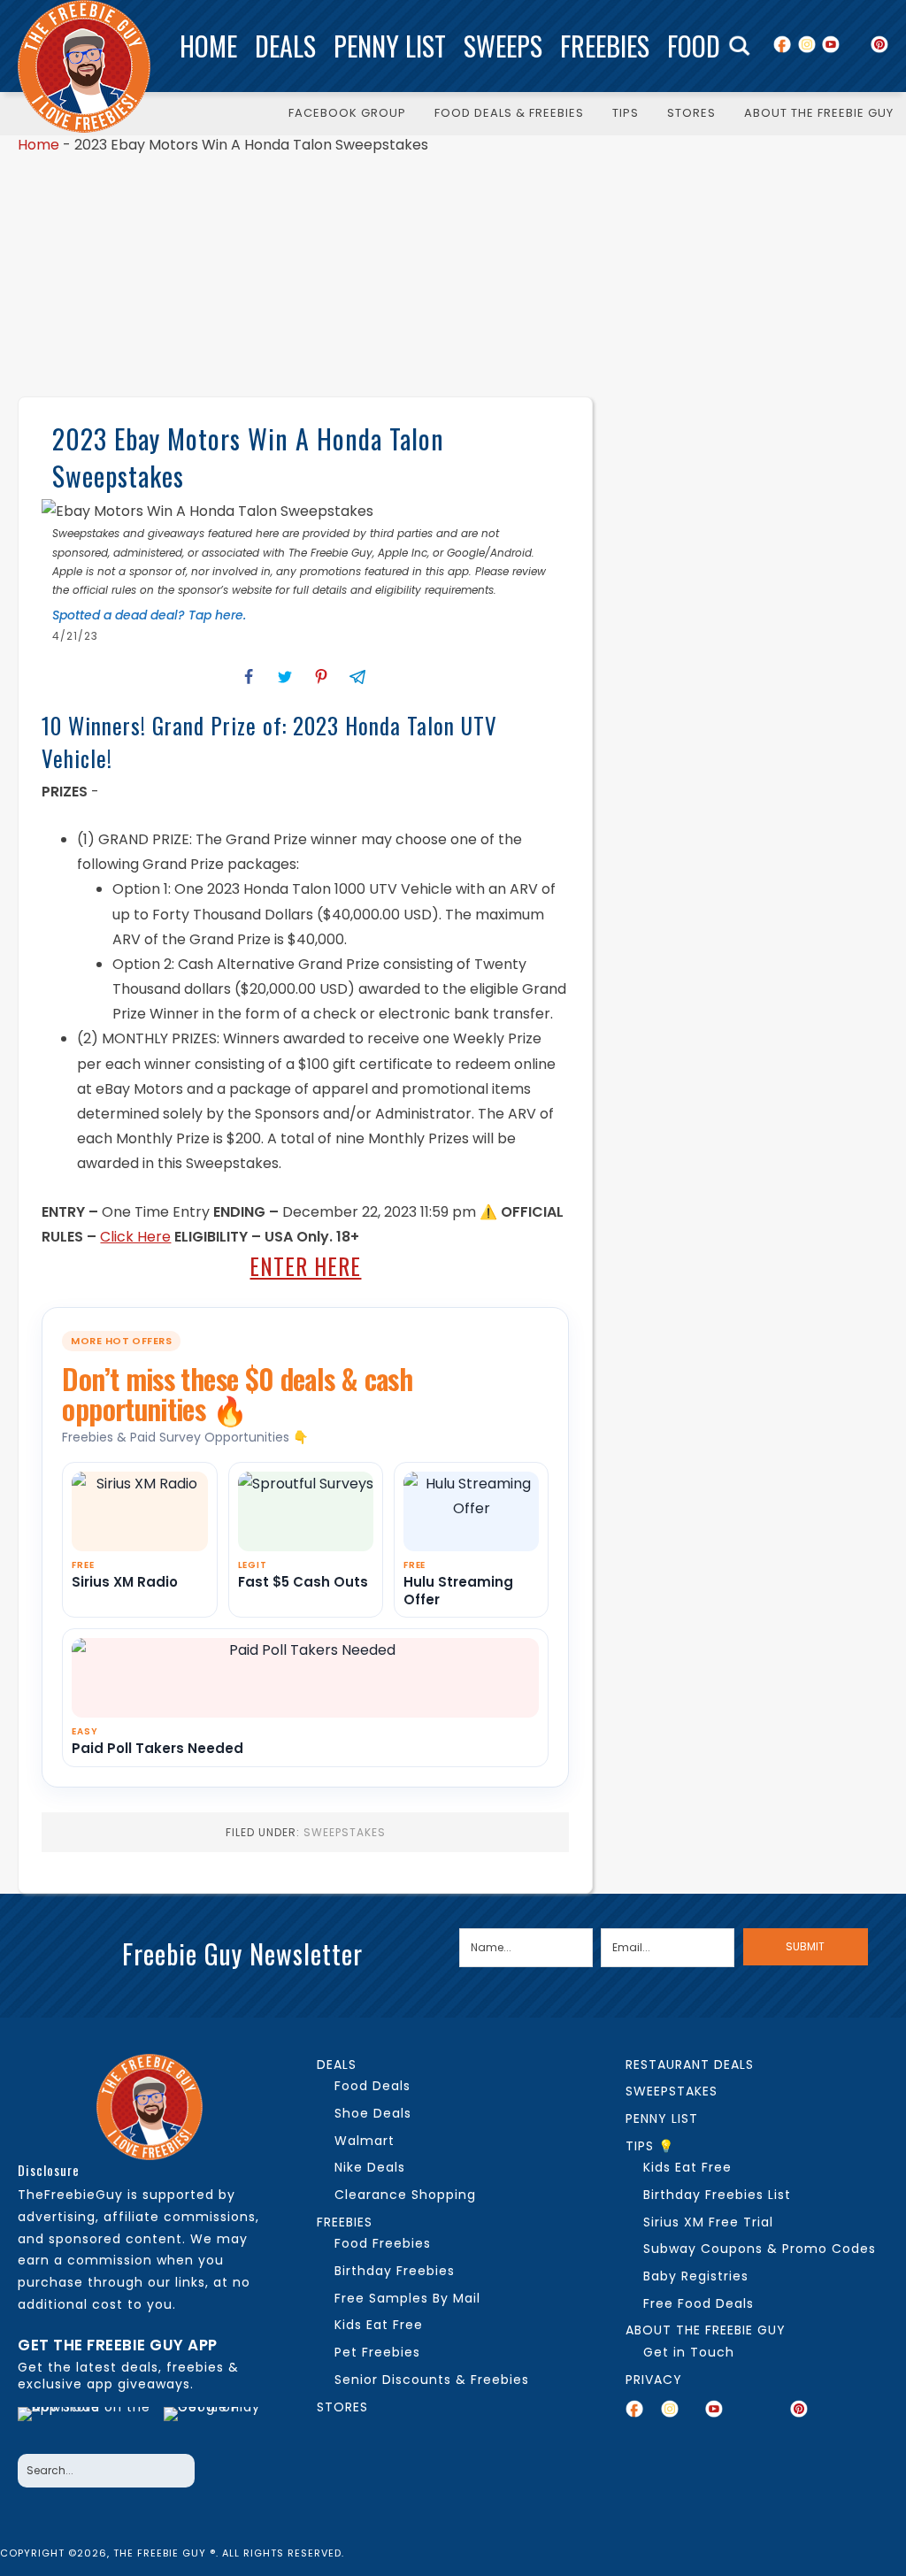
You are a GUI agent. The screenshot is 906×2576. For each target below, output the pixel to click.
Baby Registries (696, 2276)
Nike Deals (370, 2167)
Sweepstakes (345, 1832)
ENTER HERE (305, 1266)
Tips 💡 (650, 2146)
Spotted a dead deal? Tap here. (149, 615)
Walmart (365, 2141)
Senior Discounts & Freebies (432, 2380)
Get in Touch (689, 2352)
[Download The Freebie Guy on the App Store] (85, 2426)
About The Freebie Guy (706, 2330)
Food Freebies (383, 2243)
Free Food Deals (699, 2303)
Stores (342, 2407)
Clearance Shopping (405, 2195)
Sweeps (503, 46)
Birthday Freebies (395, 2271)
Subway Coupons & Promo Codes (760, 2249)
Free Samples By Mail (407, 2298)
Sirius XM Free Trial (708, 2222)
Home (208, 46)
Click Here (135, 1237)
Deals (285, 46)
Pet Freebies (377, 2352)
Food (694, 46)
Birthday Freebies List (717, 2195)
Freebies (605, 46)
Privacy (654, 2380)
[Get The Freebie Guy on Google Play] (217, 2426)
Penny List (390, 46)
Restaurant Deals (690, 2065)
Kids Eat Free (379, 2325)
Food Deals (372, 2086)
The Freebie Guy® (84, 66)
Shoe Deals (373, 2113)
